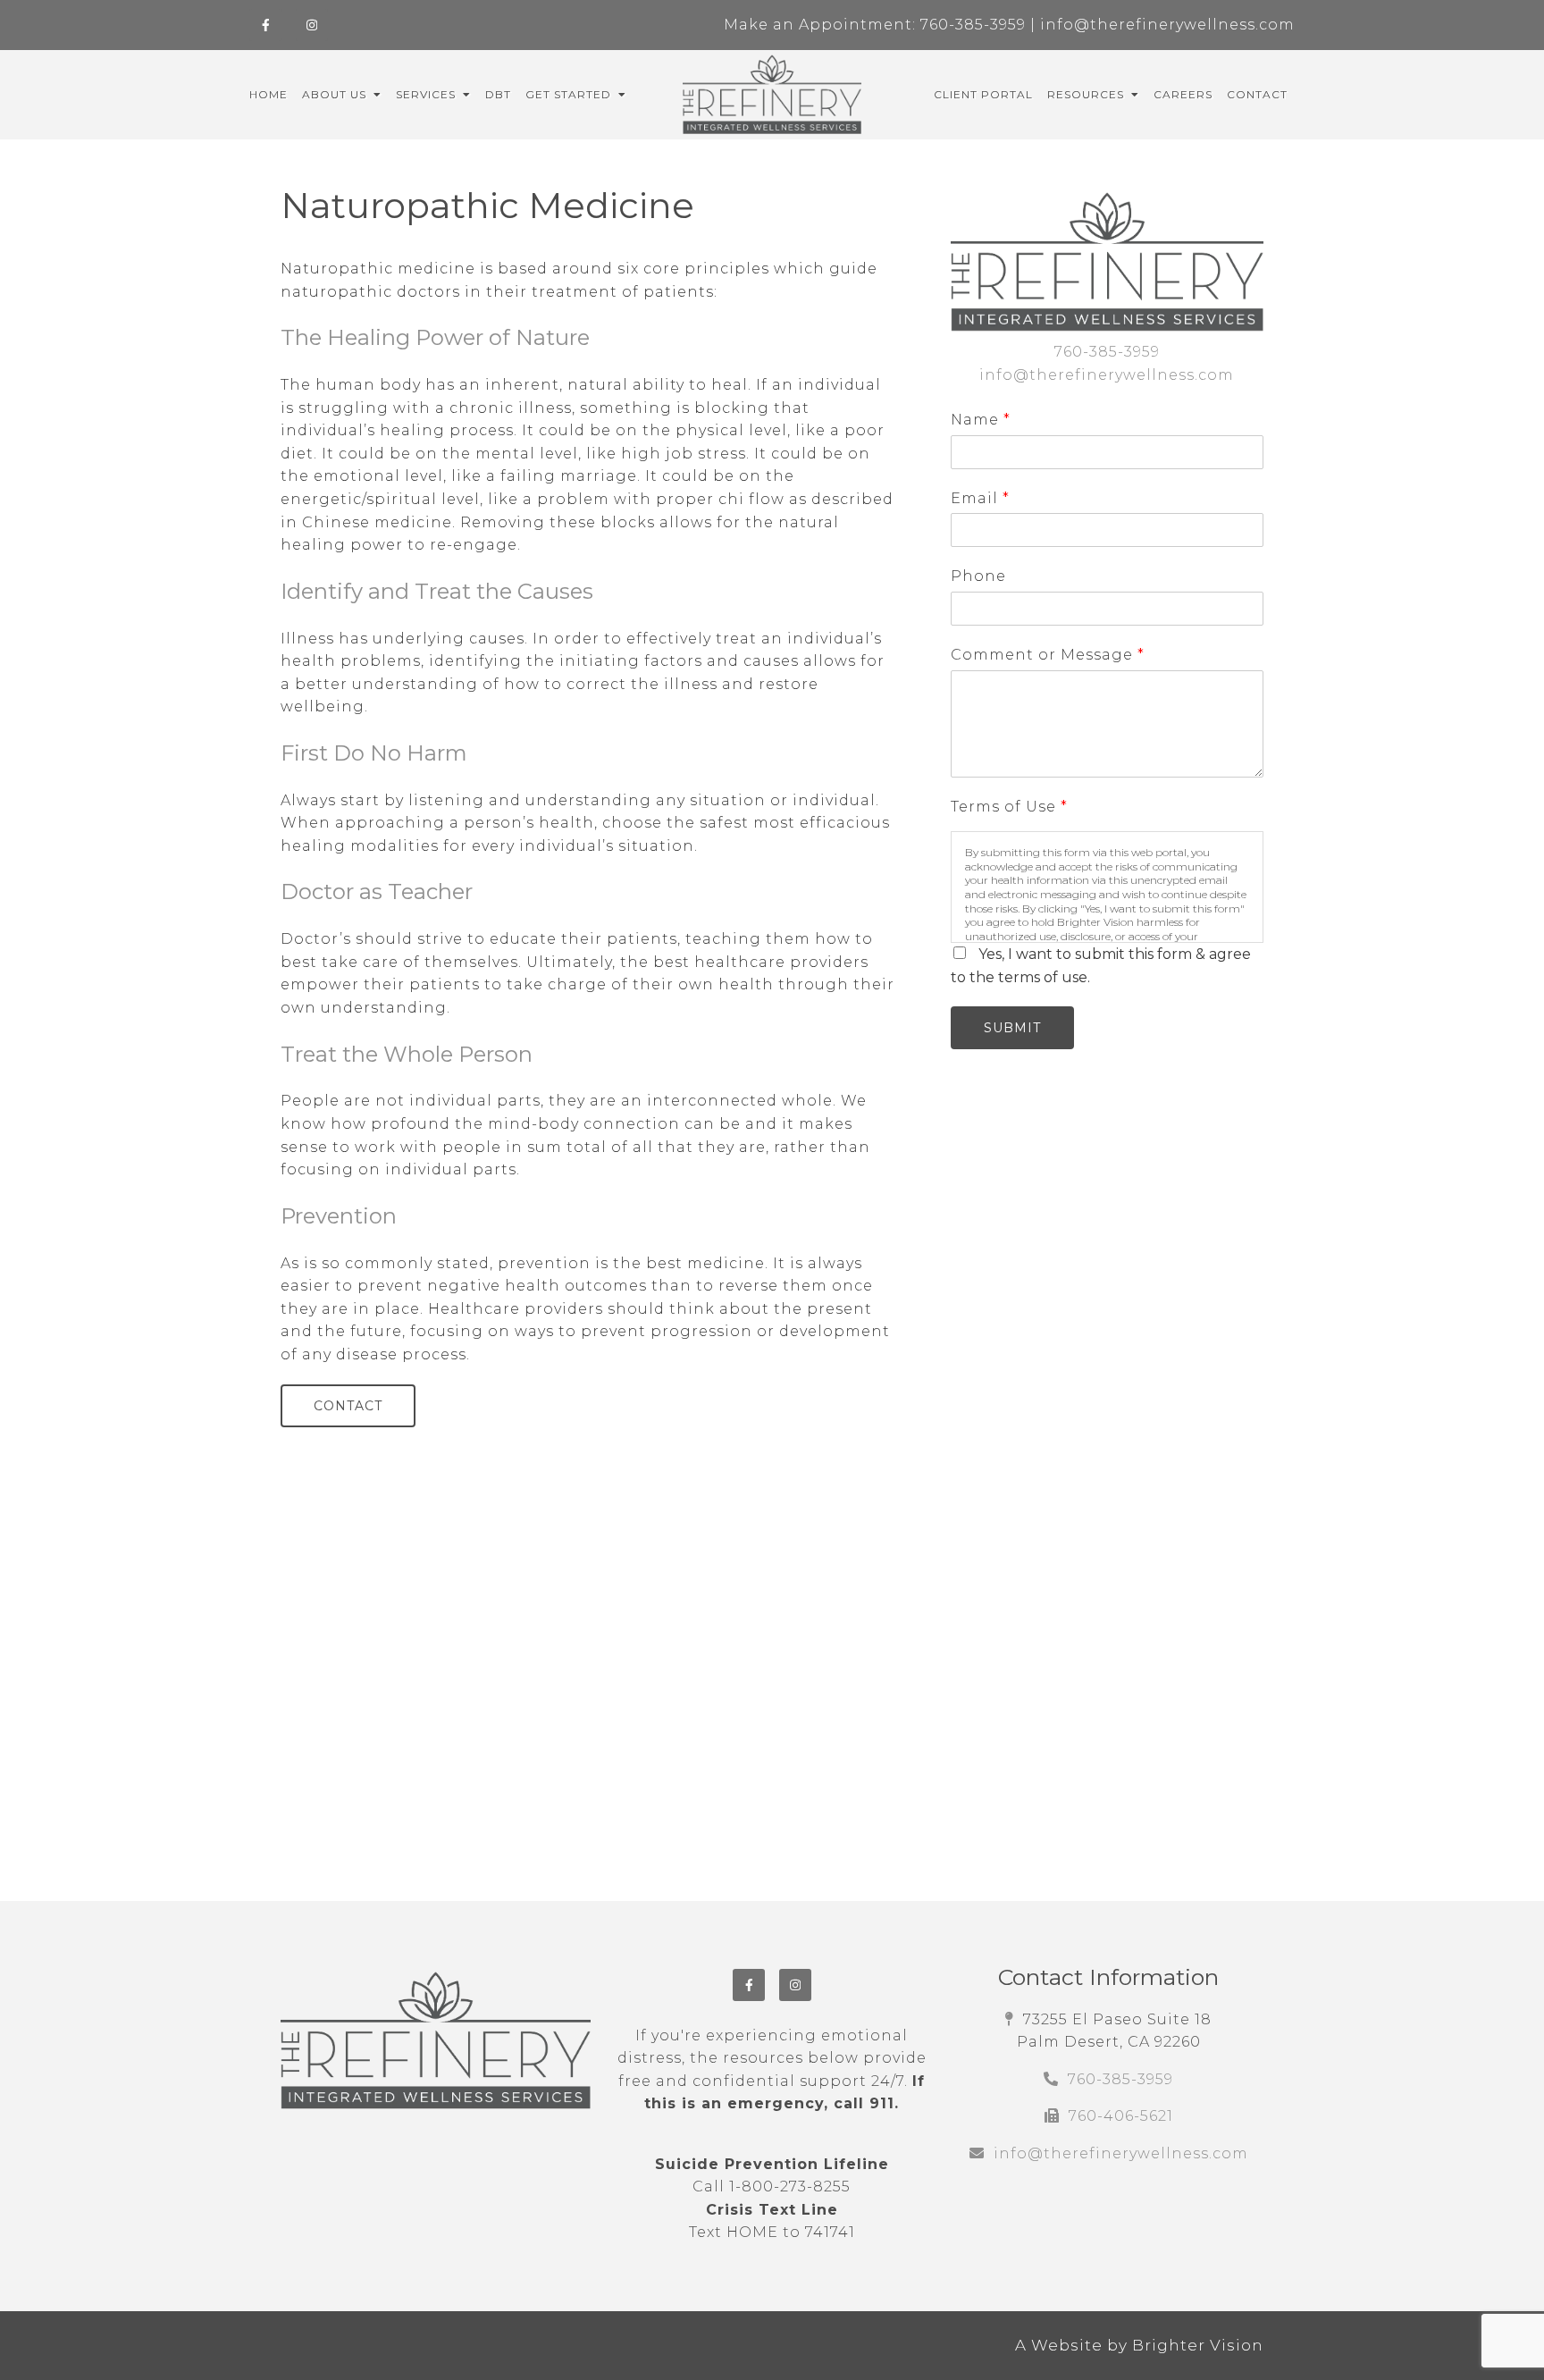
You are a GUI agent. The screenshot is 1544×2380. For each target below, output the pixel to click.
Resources (1086, 95)
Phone (978, 576)
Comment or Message (1047, 655)
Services (426, 95)
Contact (1257, 95)
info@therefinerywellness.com (1167, 25)
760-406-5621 (1121, 2116)
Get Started (568, 95)
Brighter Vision (1198, 2345)
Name (980, 420)
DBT (498, 95)
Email (980, 498)
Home (269, 95)
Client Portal (983, 95)
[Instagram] (312, 25)
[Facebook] (265, 25)
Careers (1183, 95)
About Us (334, 95)
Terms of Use (1009, 807)
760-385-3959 (973, 25)
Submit (1012, 1028)
